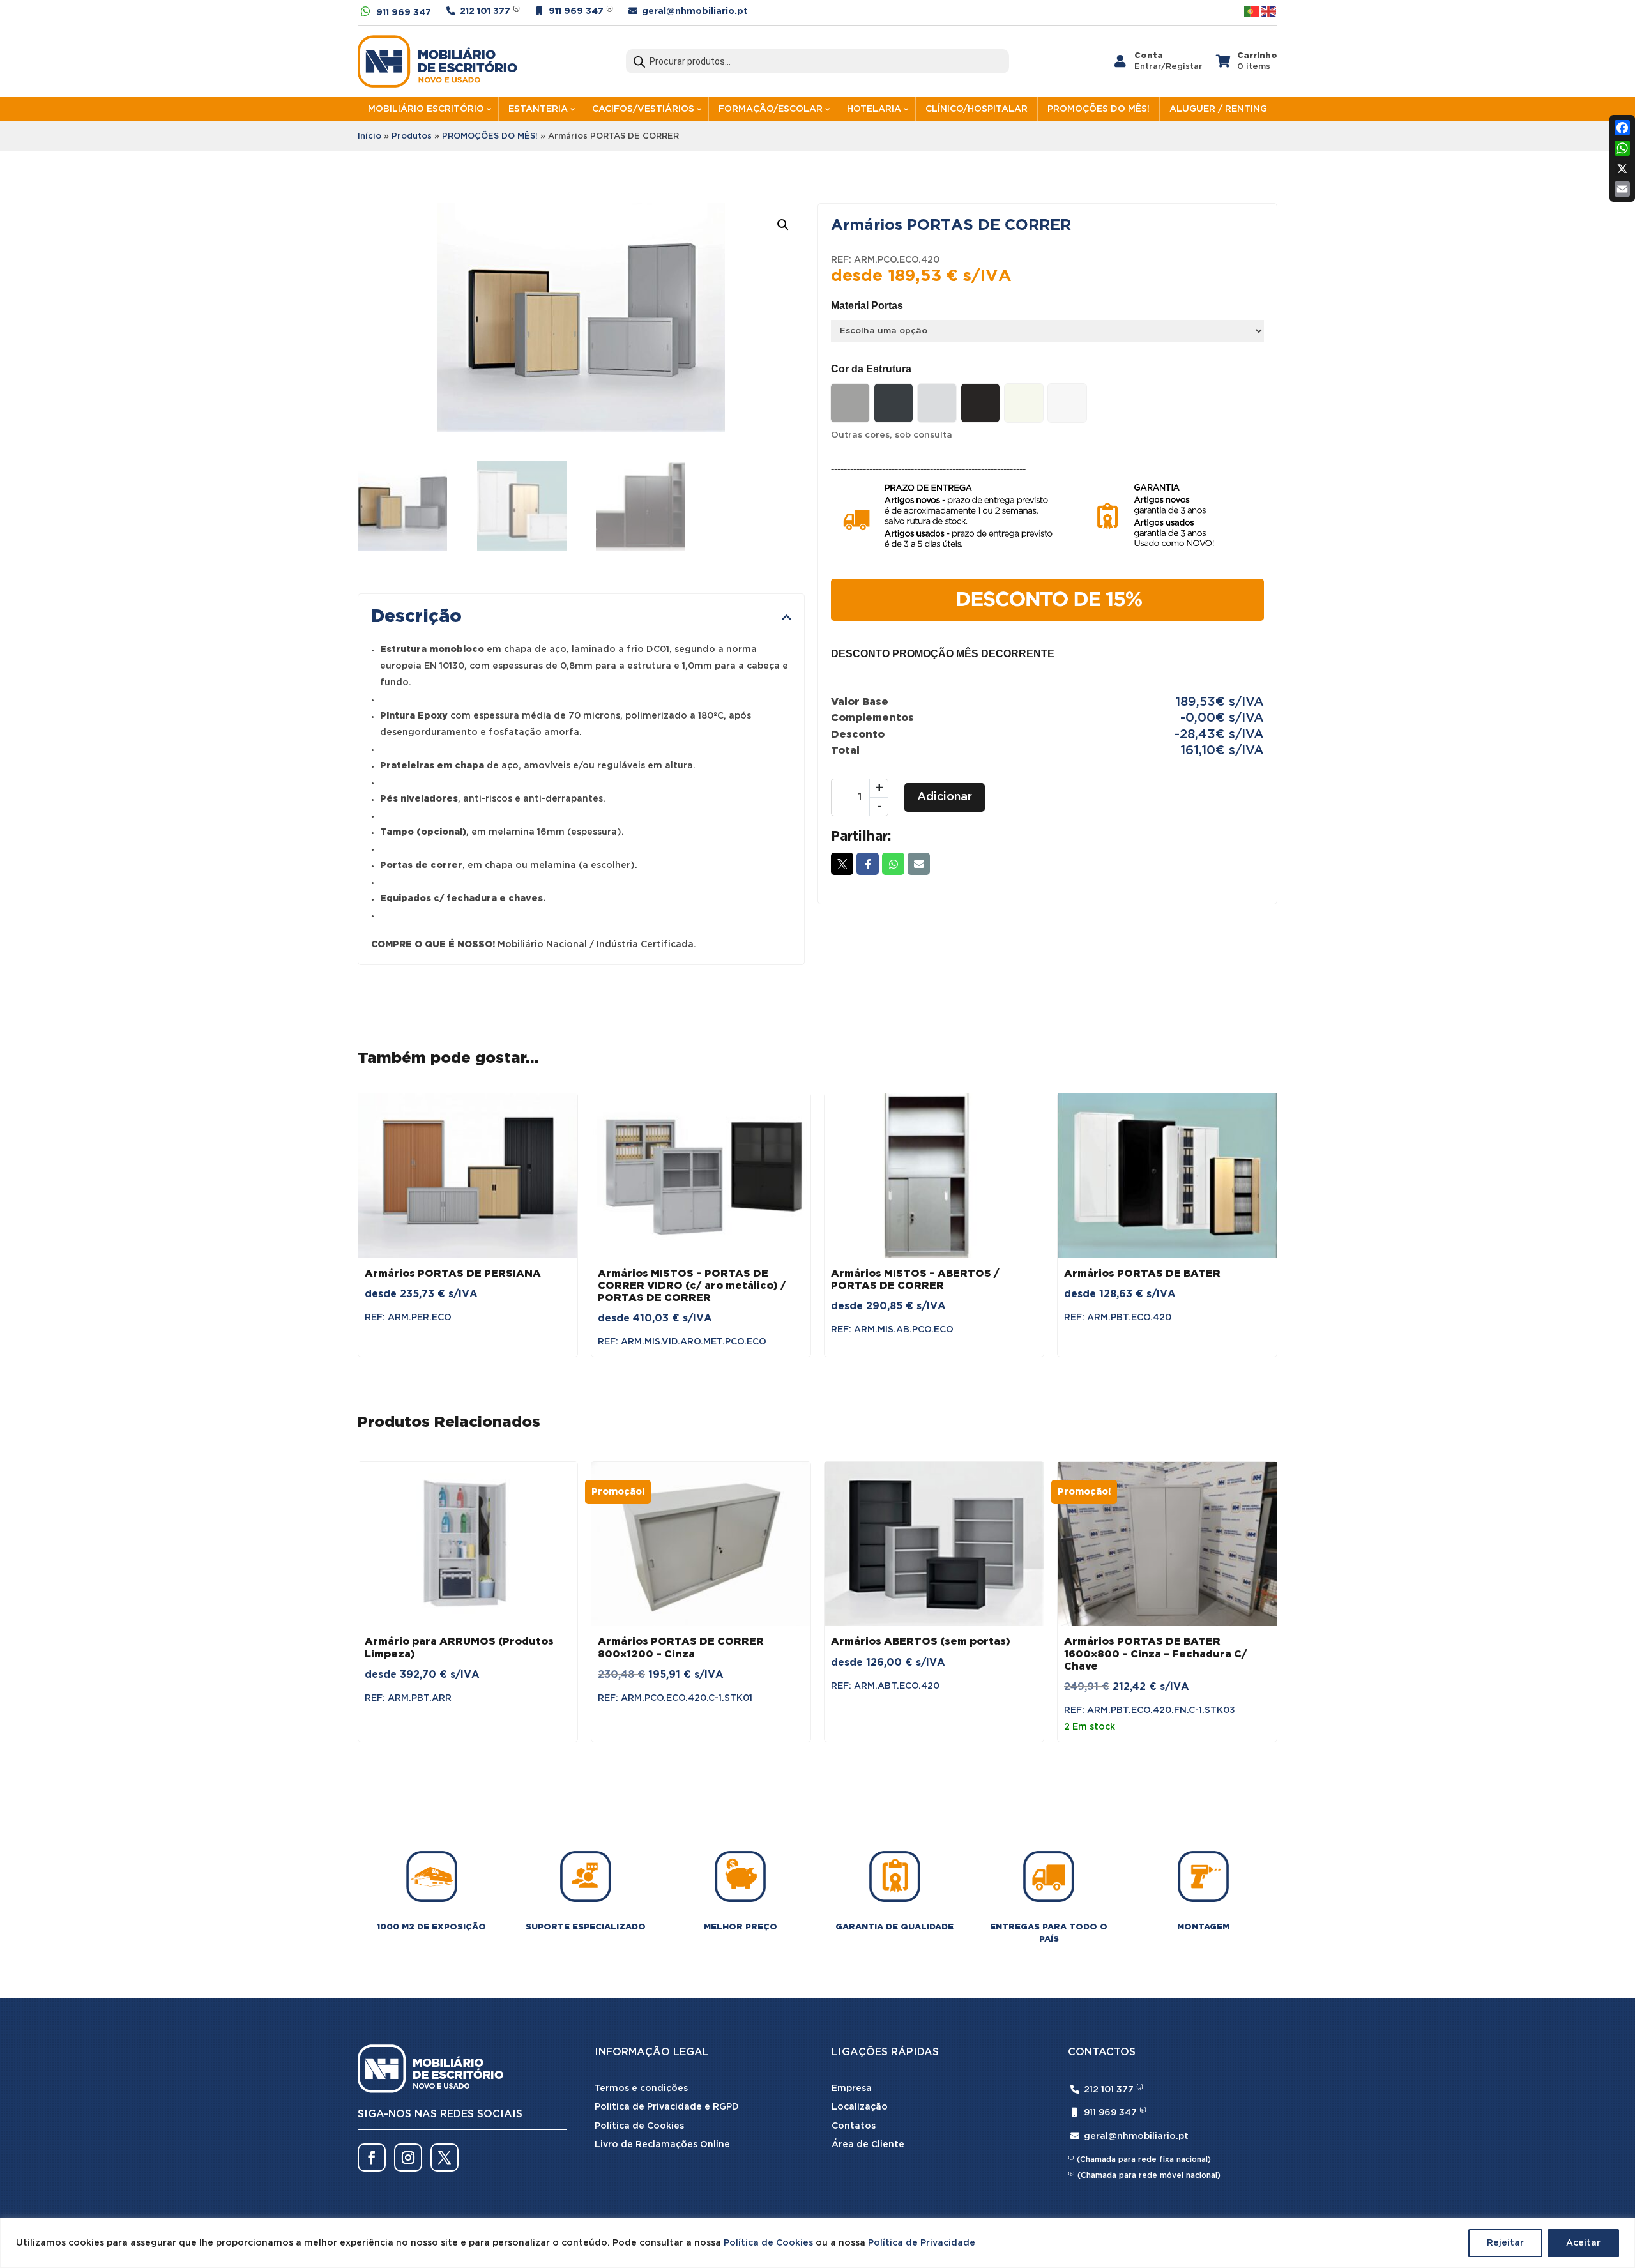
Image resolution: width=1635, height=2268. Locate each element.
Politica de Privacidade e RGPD (667, 2107)
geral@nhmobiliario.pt (695, 11)
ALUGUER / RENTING (1218, 109)
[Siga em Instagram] (408, 2158)
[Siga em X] (445, 2158)
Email (919, 864)
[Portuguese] (1252, 11)
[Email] (1622, 189)
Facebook (868, 864)
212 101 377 (485, 11)
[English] (1269, 11)
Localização (860, 2107)
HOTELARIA (874, 109)
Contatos (854, 2126)
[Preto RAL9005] (980, 403)
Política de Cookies (768, 2243)
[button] (783, 225)
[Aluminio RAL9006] (850, 403)
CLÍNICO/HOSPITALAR (977, 109)
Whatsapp (893, 864)
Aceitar (1583, 2243)
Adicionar (945, 797)
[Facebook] (1622, 128)
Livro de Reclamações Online (662, 2145)
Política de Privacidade (922, 2243)
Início (369, 136)
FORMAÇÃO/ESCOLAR (771, 109)
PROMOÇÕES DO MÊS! (1099, 109)
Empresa (852, 2089)
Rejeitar (1505, 2243)
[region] (817, 2243)
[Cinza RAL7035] (937, 403)
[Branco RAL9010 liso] (1024, 403)
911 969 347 (404, 13)
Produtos (412, 136)
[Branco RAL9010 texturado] (1067, 403)
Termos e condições (641, 2089)
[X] (1622, 169)
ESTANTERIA (538, 109)
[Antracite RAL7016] (894, 403)
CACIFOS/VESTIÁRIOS (643, 109)
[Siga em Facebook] (372, 2158)
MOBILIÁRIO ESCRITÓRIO (426, 109)
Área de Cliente (868, 2145)
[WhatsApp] (1622, 148)
